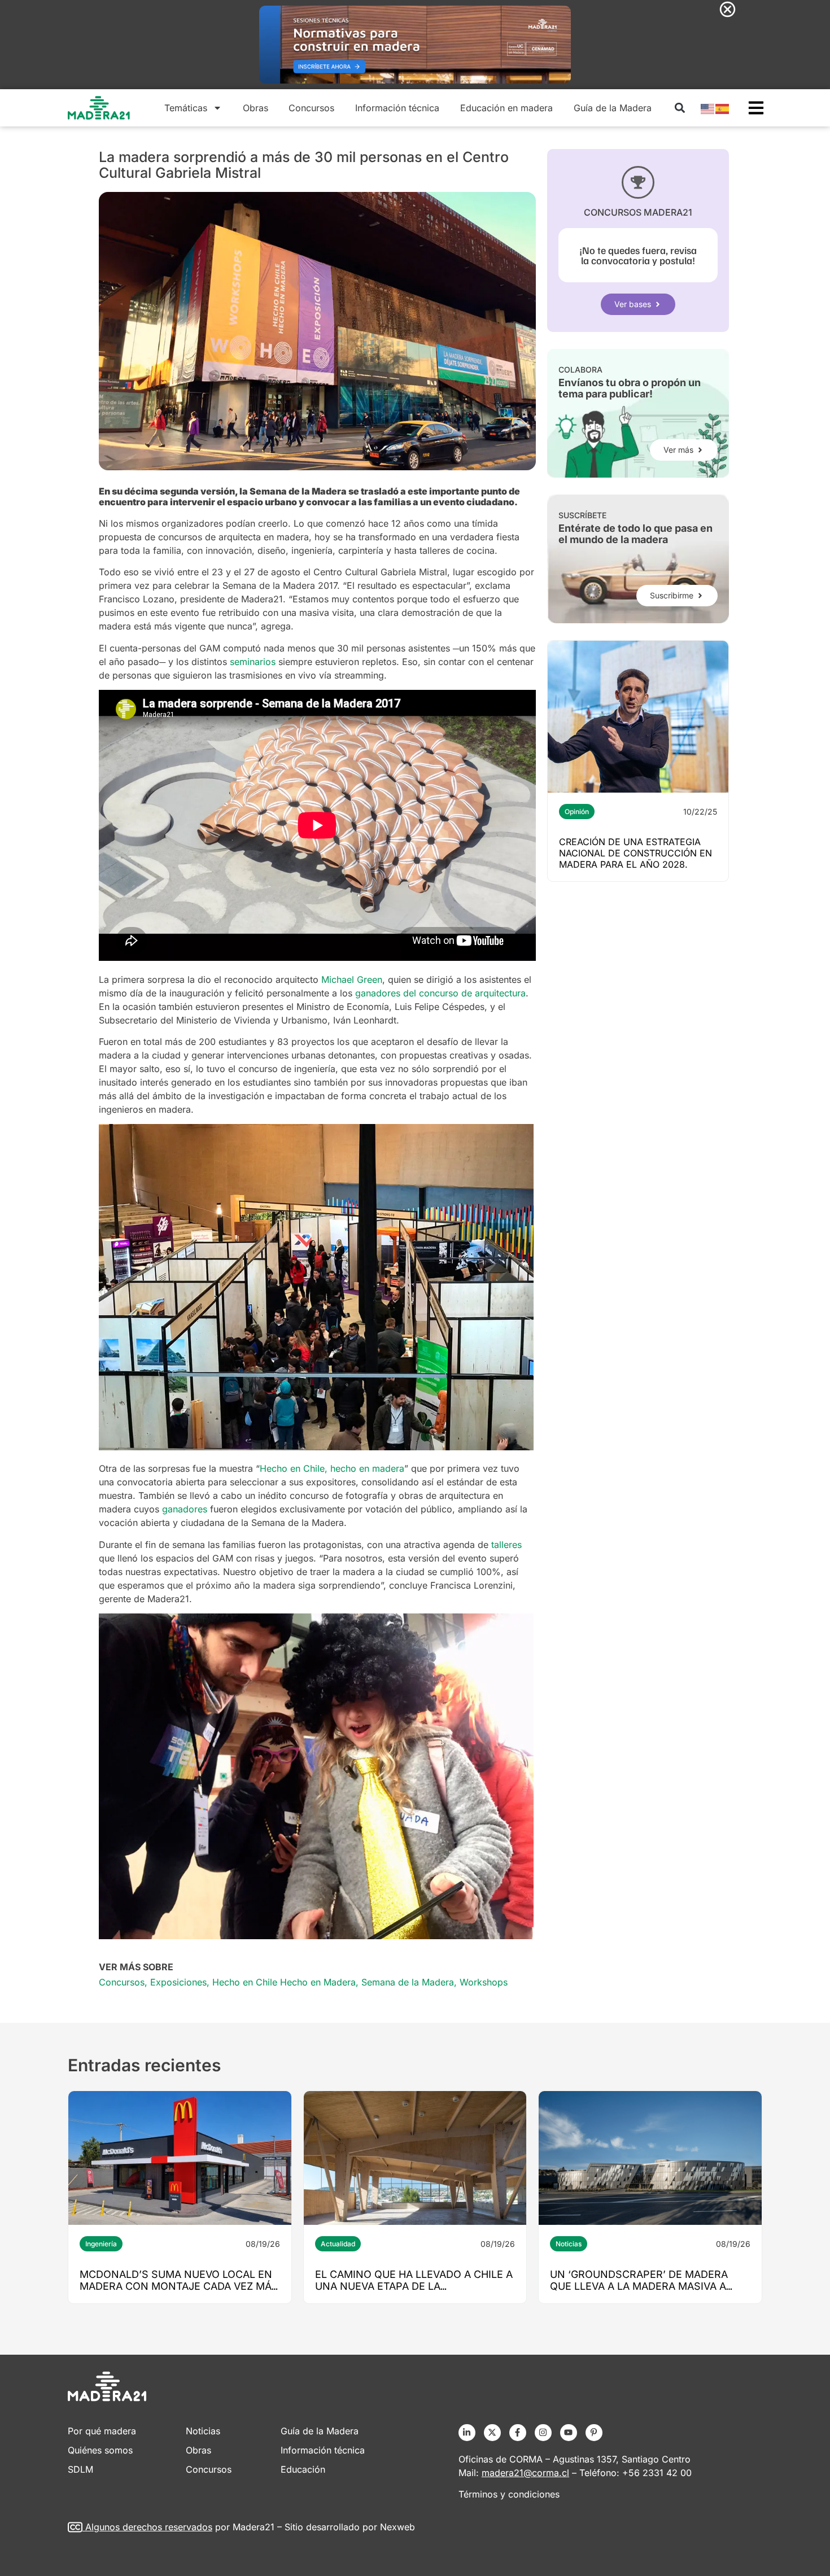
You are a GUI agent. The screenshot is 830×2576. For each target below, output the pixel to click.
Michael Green (352, 979)
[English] (708, 108)
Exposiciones (178, 1982)
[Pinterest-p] (594, 2433)
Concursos (311, 108)
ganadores (185, 1509)
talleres (506, 1545)
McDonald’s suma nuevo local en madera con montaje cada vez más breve (179, 2286)
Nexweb (397, 2527)
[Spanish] (723, 108)
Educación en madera (506, 108)
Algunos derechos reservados (149, 2527)
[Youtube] (569, 2433)
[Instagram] (543, 2433)
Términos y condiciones (509, 2494)
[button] (680, 108)
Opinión (577, 812)
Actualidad (338, 2244)
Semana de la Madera (408, 1982)
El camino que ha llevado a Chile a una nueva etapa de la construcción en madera (414, 2286)
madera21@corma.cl (525, 2473)
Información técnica (397, 108)
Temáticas (186, 108)
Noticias (569, 2244)
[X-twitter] (492, 2433)
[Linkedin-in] (467, 2433)
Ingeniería (101, 2244)
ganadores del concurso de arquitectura (440, 993)
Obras (255, 108)
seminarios (253, 662)
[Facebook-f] (518, 2433)
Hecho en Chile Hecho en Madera (284, 1982)
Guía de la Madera (613, 108)
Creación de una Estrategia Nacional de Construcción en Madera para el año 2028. (635, 853)
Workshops (484, 1982)
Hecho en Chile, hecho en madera (332, 1468)
